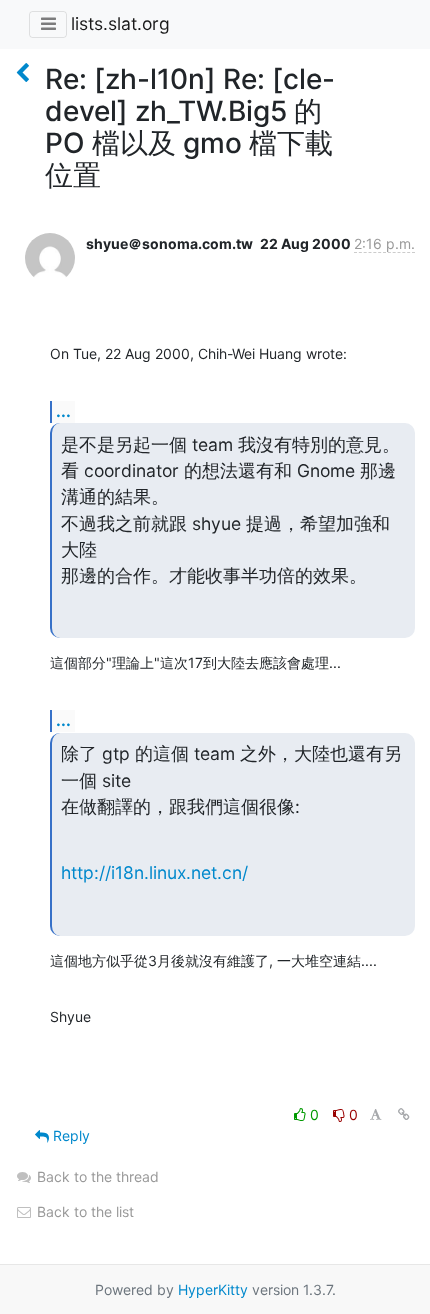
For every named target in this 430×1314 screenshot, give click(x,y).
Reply (69, 1135)
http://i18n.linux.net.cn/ (154, 872)
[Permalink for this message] (404, 1114)
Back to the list (83, 1211)
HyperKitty (213, 1289)
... (63, 411)
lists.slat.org (120, 23)
